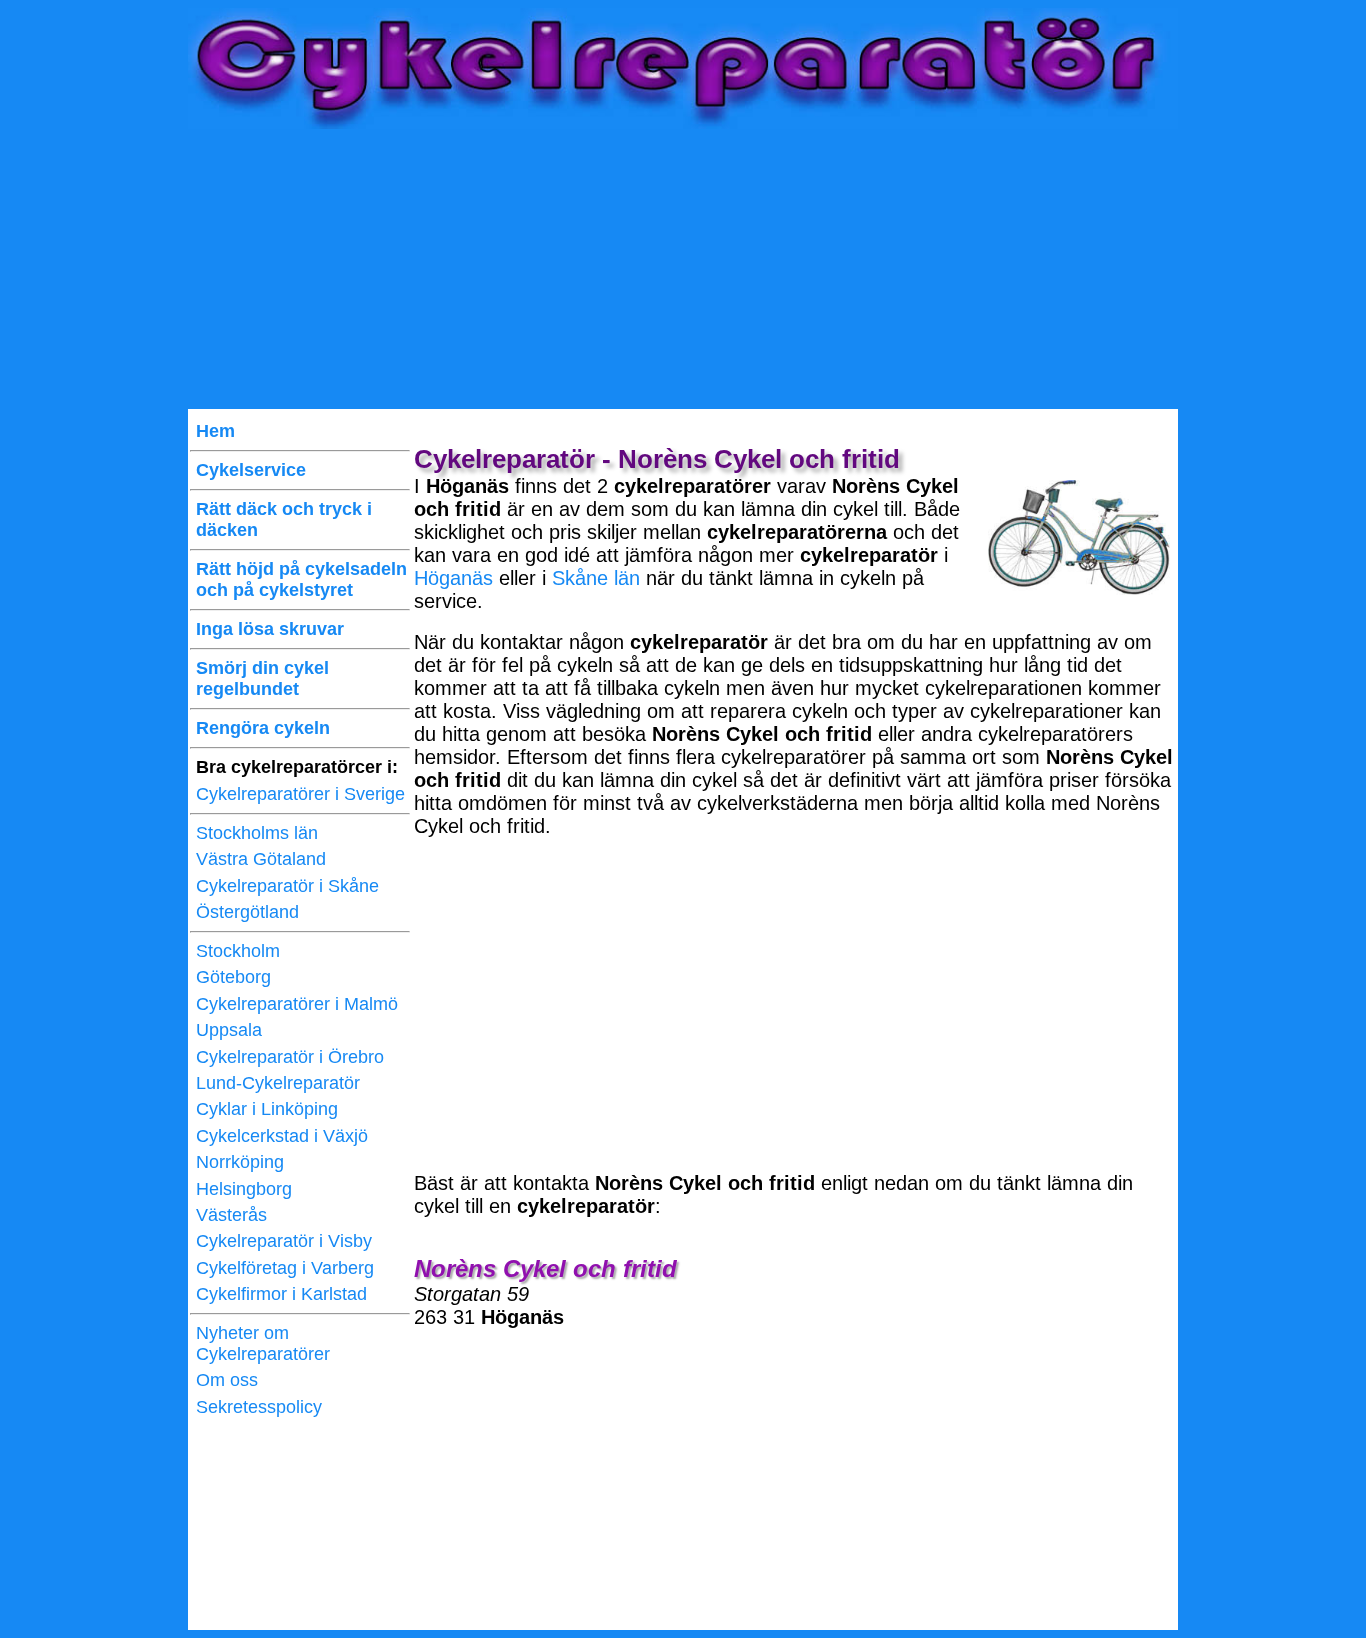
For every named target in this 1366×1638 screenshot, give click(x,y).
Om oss (227, 1380)
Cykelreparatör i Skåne (287, 886)
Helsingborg (244, 1189)
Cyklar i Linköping (267, 1109)
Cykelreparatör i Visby (284, 1241)
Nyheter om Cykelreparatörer (263, 1343)
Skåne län (596, 578)
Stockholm (238, 951)
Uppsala (229, 1030)
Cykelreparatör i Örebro (290, 1057)
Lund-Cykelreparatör (278, 1083)
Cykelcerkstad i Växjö (282, 1136)
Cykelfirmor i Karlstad (281, 1294)
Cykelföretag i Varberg (285, 1268)
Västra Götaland (261, 859)
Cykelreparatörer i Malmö (297, 1004)
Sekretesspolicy (259, 1407)
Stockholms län (257, 833)
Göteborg (233, 977)
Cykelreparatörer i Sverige (300, 794)
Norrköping (240, 1162)
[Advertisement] (683, 269)
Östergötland (247, 912)
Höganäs (453, 578)
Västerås (231, 1215)
